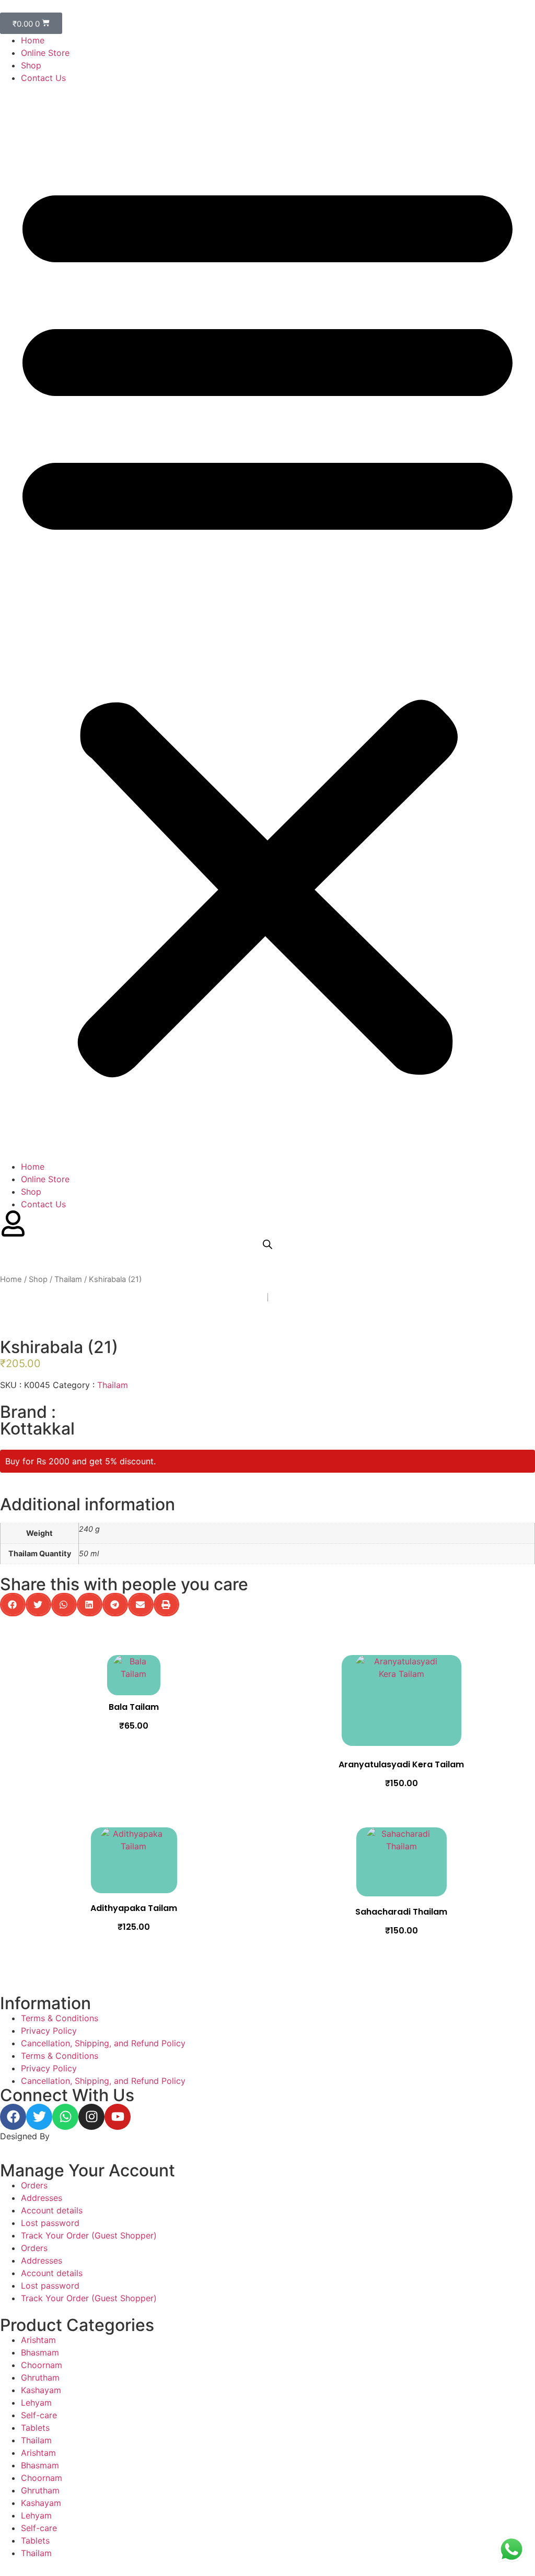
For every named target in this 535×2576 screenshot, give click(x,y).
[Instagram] (91, 2117)
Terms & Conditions (60, 2018)
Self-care (39, 2415)
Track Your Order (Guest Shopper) (89, 2235)
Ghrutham (40, 2377)
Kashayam (41, 2390)
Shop (31, 65)
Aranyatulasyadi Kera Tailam (401, 1764)
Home (33, 40)
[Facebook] (13, 2117)
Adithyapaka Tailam (134, 1908)
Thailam (68, 1279)
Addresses (42, 2198)
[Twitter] (39, 2117)
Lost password (50, 2223)
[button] (267, 622)
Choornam (42, 2365)
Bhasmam (40, 2352)
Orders (34, 2185)
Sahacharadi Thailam (401, 1912)
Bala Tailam (134, 1707)
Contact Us (43, 78)
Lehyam (36, 2403)
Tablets (35, 2428)
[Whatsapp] (65, 2117)
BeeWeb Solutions (88, 2136)
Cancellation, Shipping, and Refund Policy (103, 2043)
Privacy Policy (49, 2031)
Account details (52, 2210)
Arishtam (38, 2340)
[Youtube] (118, 2117)
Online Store (45, 53)
